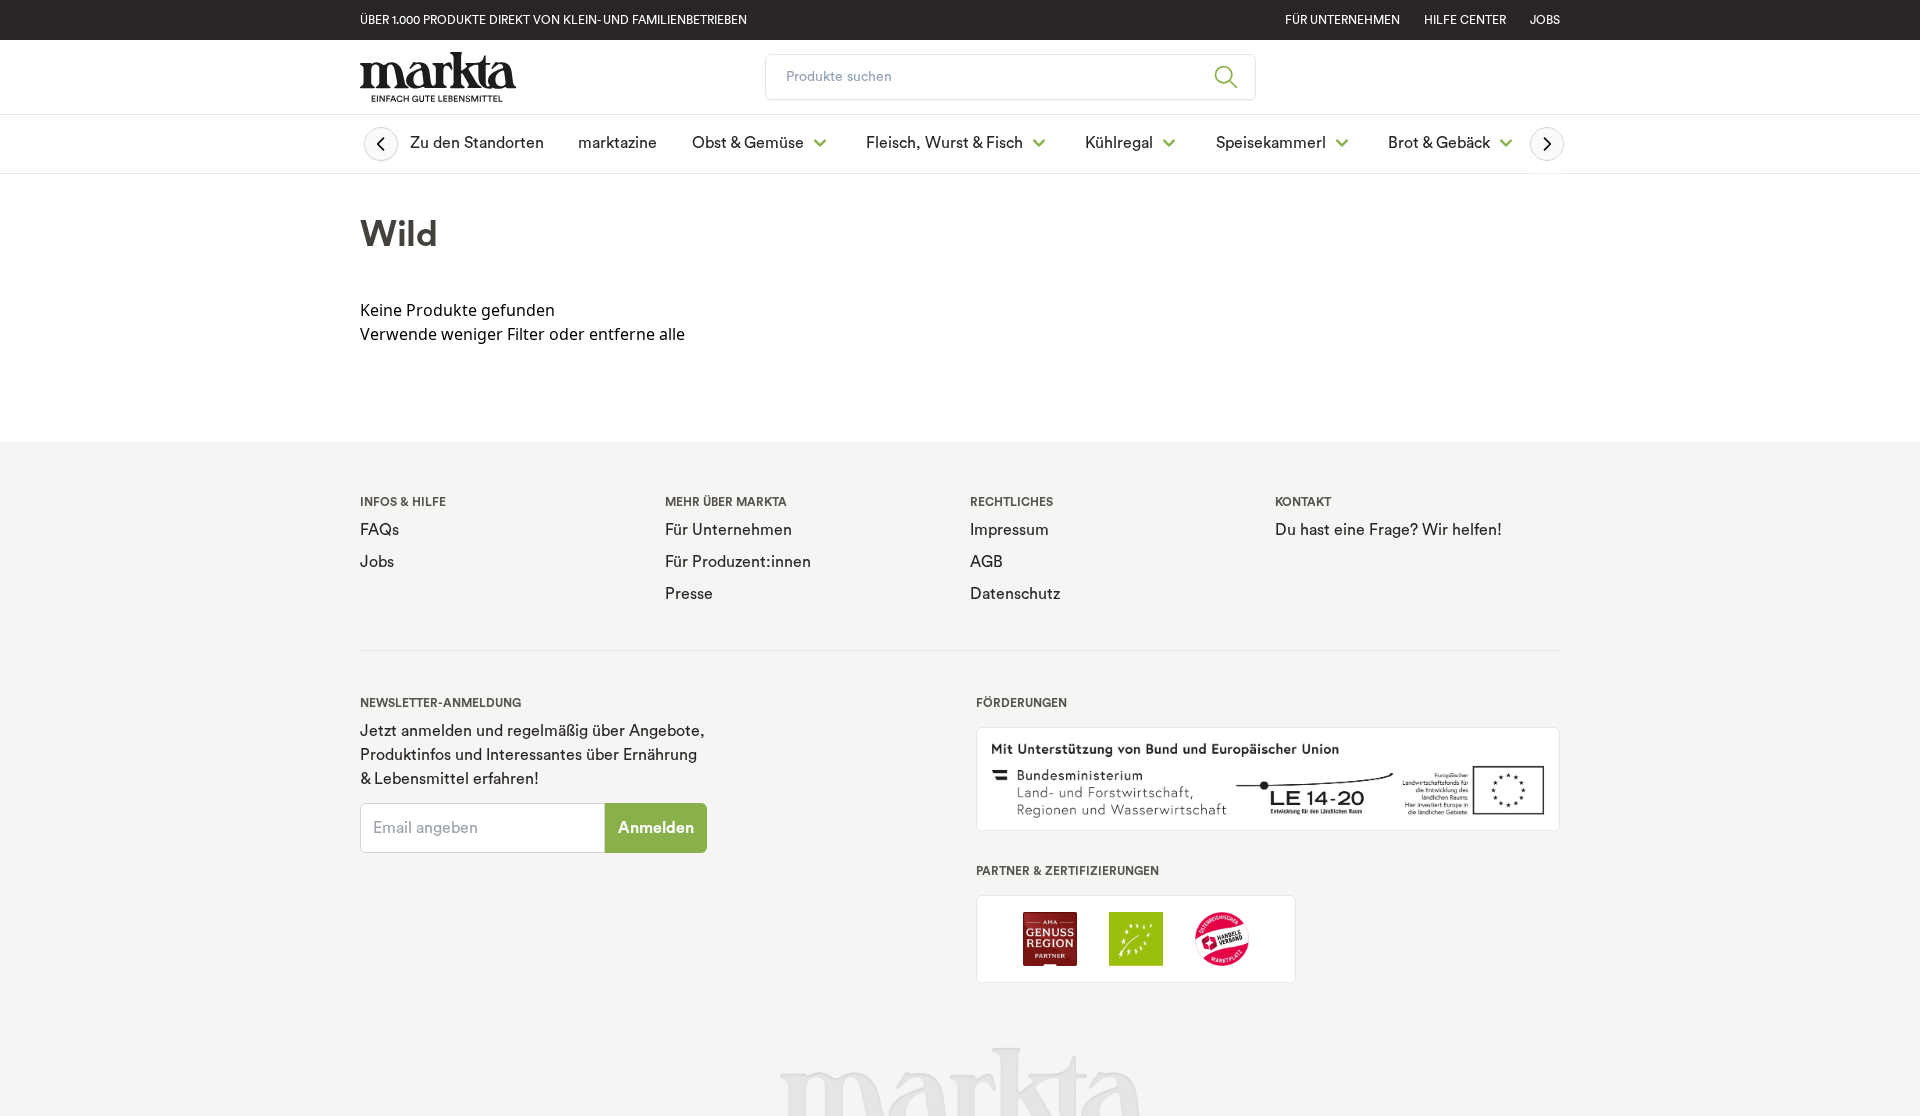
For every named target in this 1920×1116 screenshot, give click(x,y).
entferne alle (637, 334)
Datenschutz (1015, 594)
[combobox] (1010, 77)
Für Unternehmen (728, 530)
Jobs (1545, 20)
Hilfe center (1465, 20)
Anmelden (656, 828)
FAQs (379, 530)
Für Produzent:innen (738, 562)
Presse (689, 594)
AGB (986, 562)
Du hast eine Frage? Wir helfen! (1388, 530)
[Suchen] (1234, 77)
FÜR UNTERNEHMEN (1342, 20)
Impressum (1009, 530)
